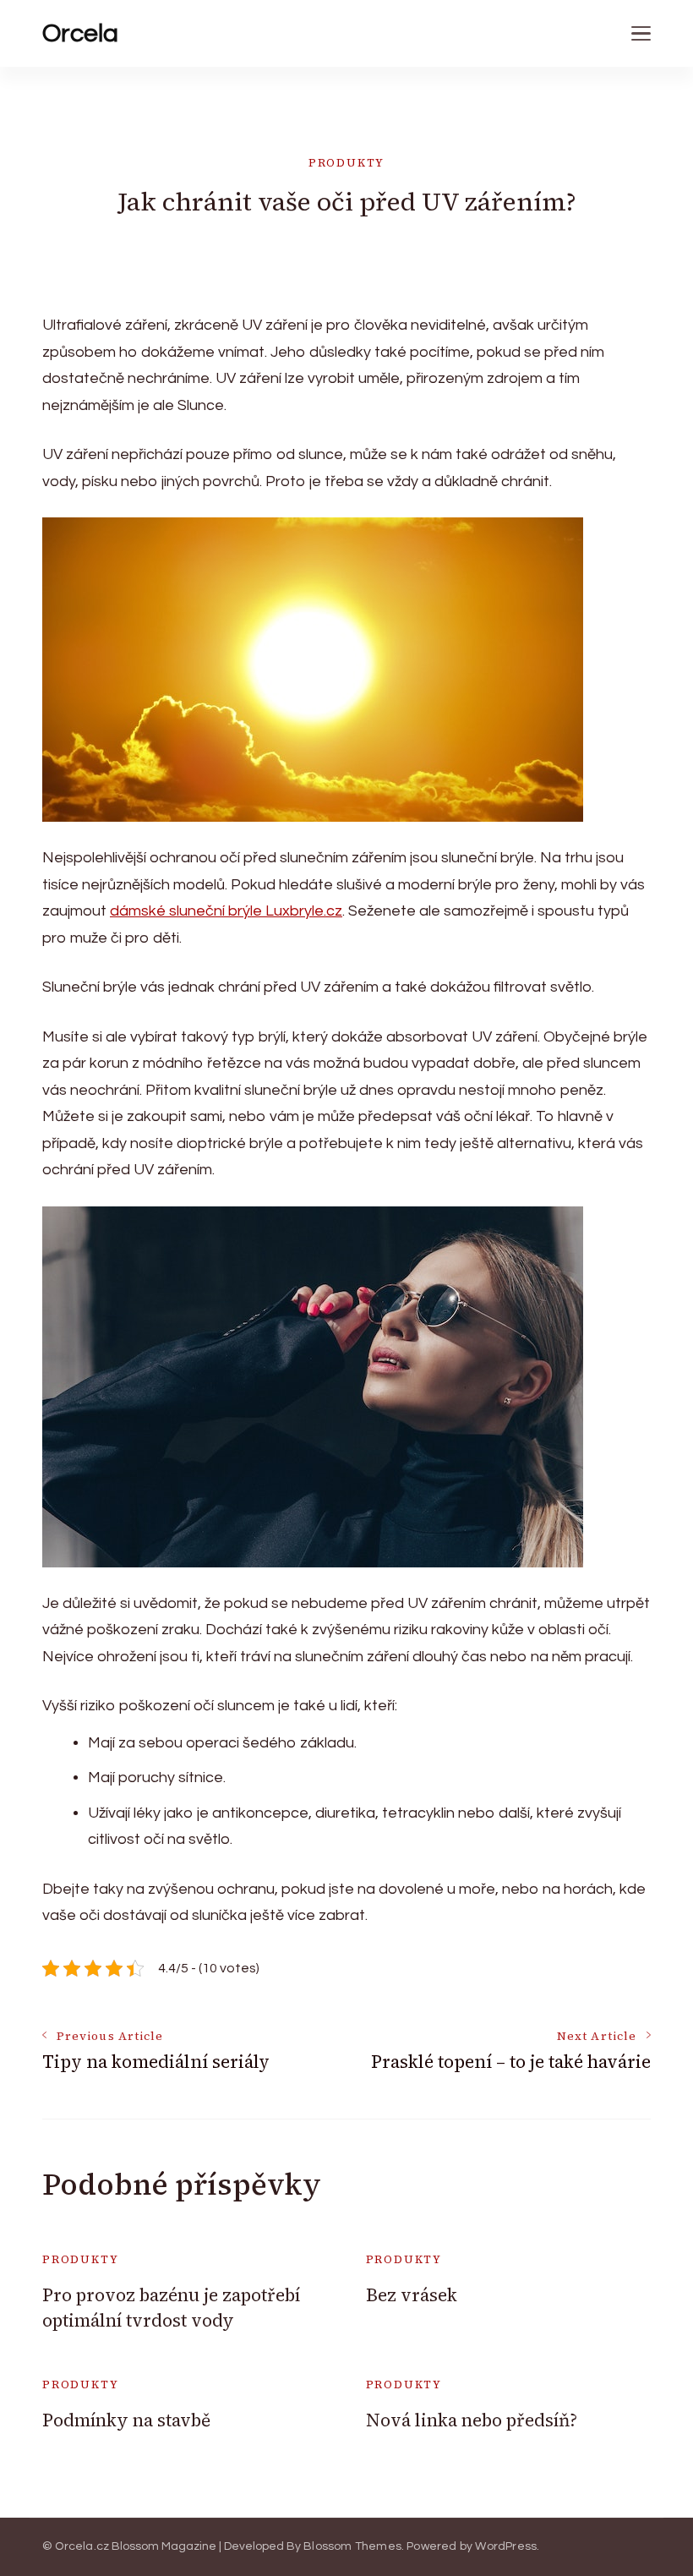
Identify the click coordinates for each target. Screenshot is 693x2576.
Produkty (347, 163)
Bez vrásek (412, 2295)
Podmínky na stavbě (126, 2420)
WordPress (506, 2546)
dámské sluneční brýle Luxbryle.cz (226, 911)
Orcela (80, 33)
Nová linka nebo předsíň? (472, 2420)
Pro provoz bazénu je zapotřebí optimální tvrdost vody (171, 2307)
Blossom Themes (352, 2546)
